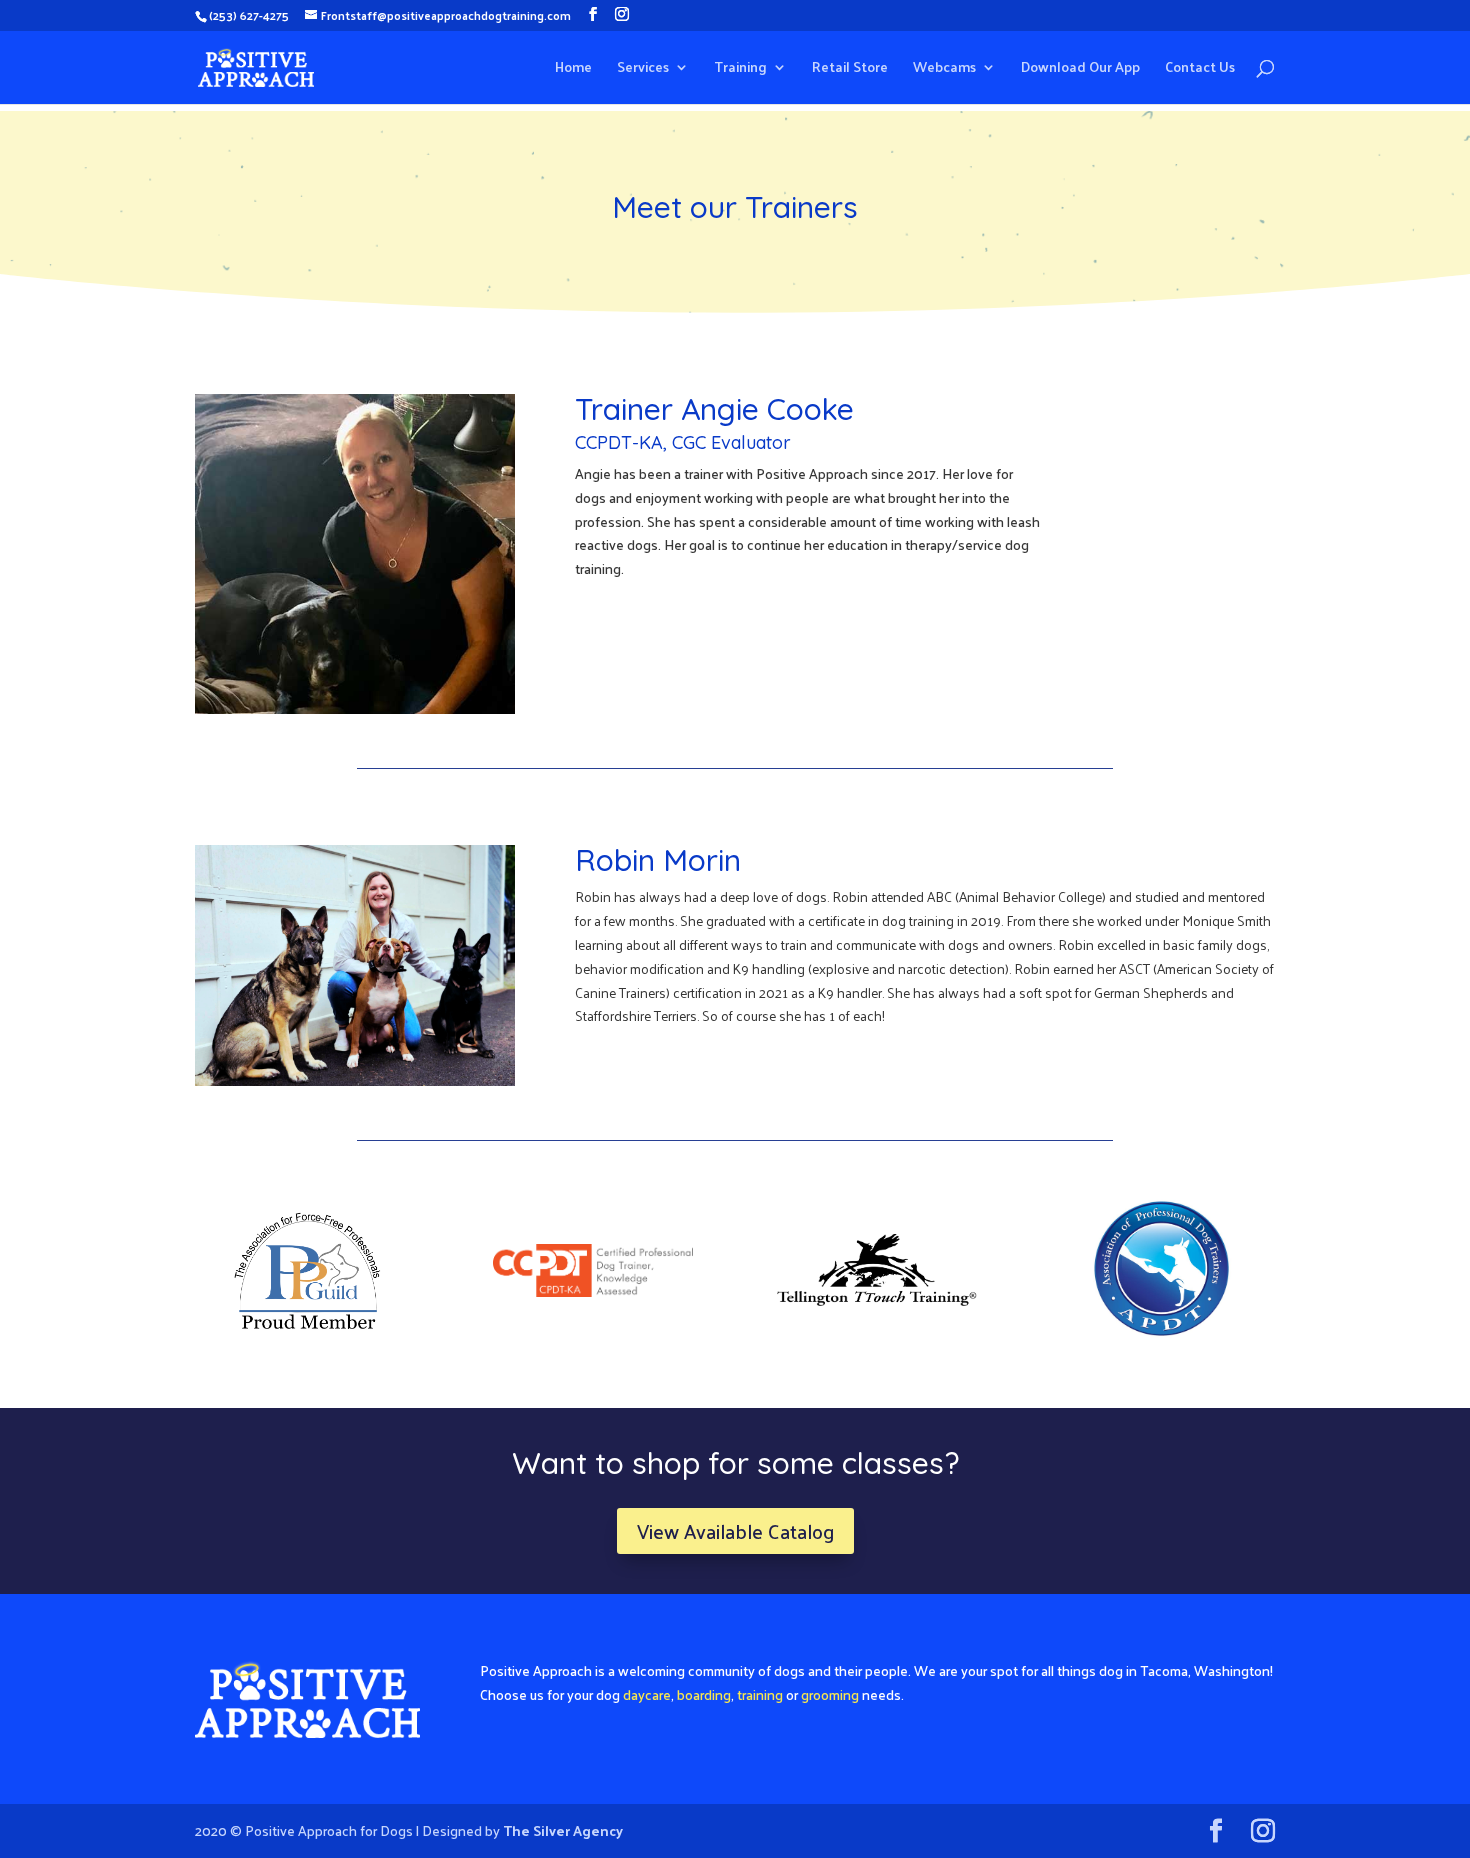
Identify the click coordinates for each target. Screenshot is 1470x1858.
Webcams (944, 69)
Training (740, 69)
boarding (704, 1694)
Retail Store (850, 69)
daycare (647, 1694)
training (760, 1694)
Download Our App (1080, 69)
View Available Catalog (735, 1531)
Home (573, 69)
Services (643, 69)
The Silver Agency (563, 1830)
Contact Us (1200, 69)
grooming (830, 1694)
